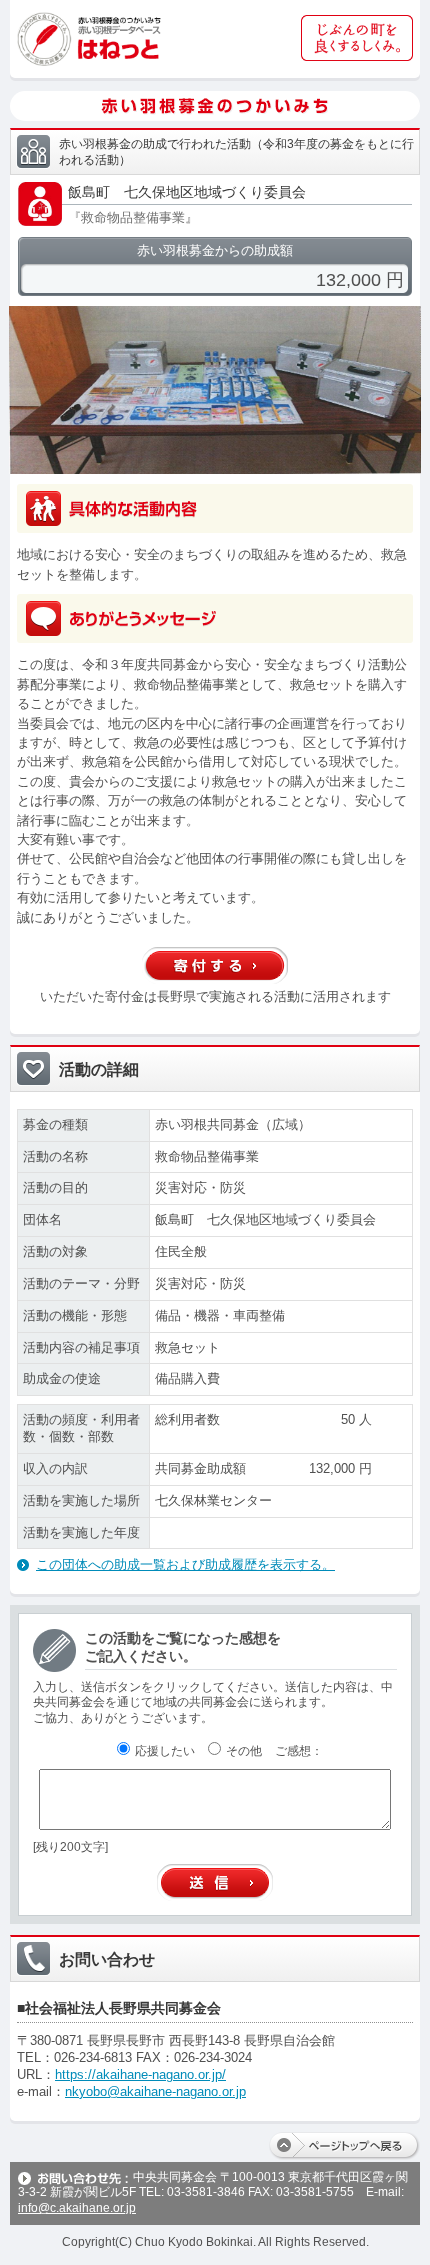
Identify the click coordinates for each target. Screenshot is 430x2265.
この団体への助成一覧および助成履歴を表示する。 (185, 1564)
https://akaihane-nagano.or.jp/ (140, 2074)
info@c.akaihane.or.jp (77, 2208)
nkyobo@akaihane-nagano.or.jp (155, 2091)
